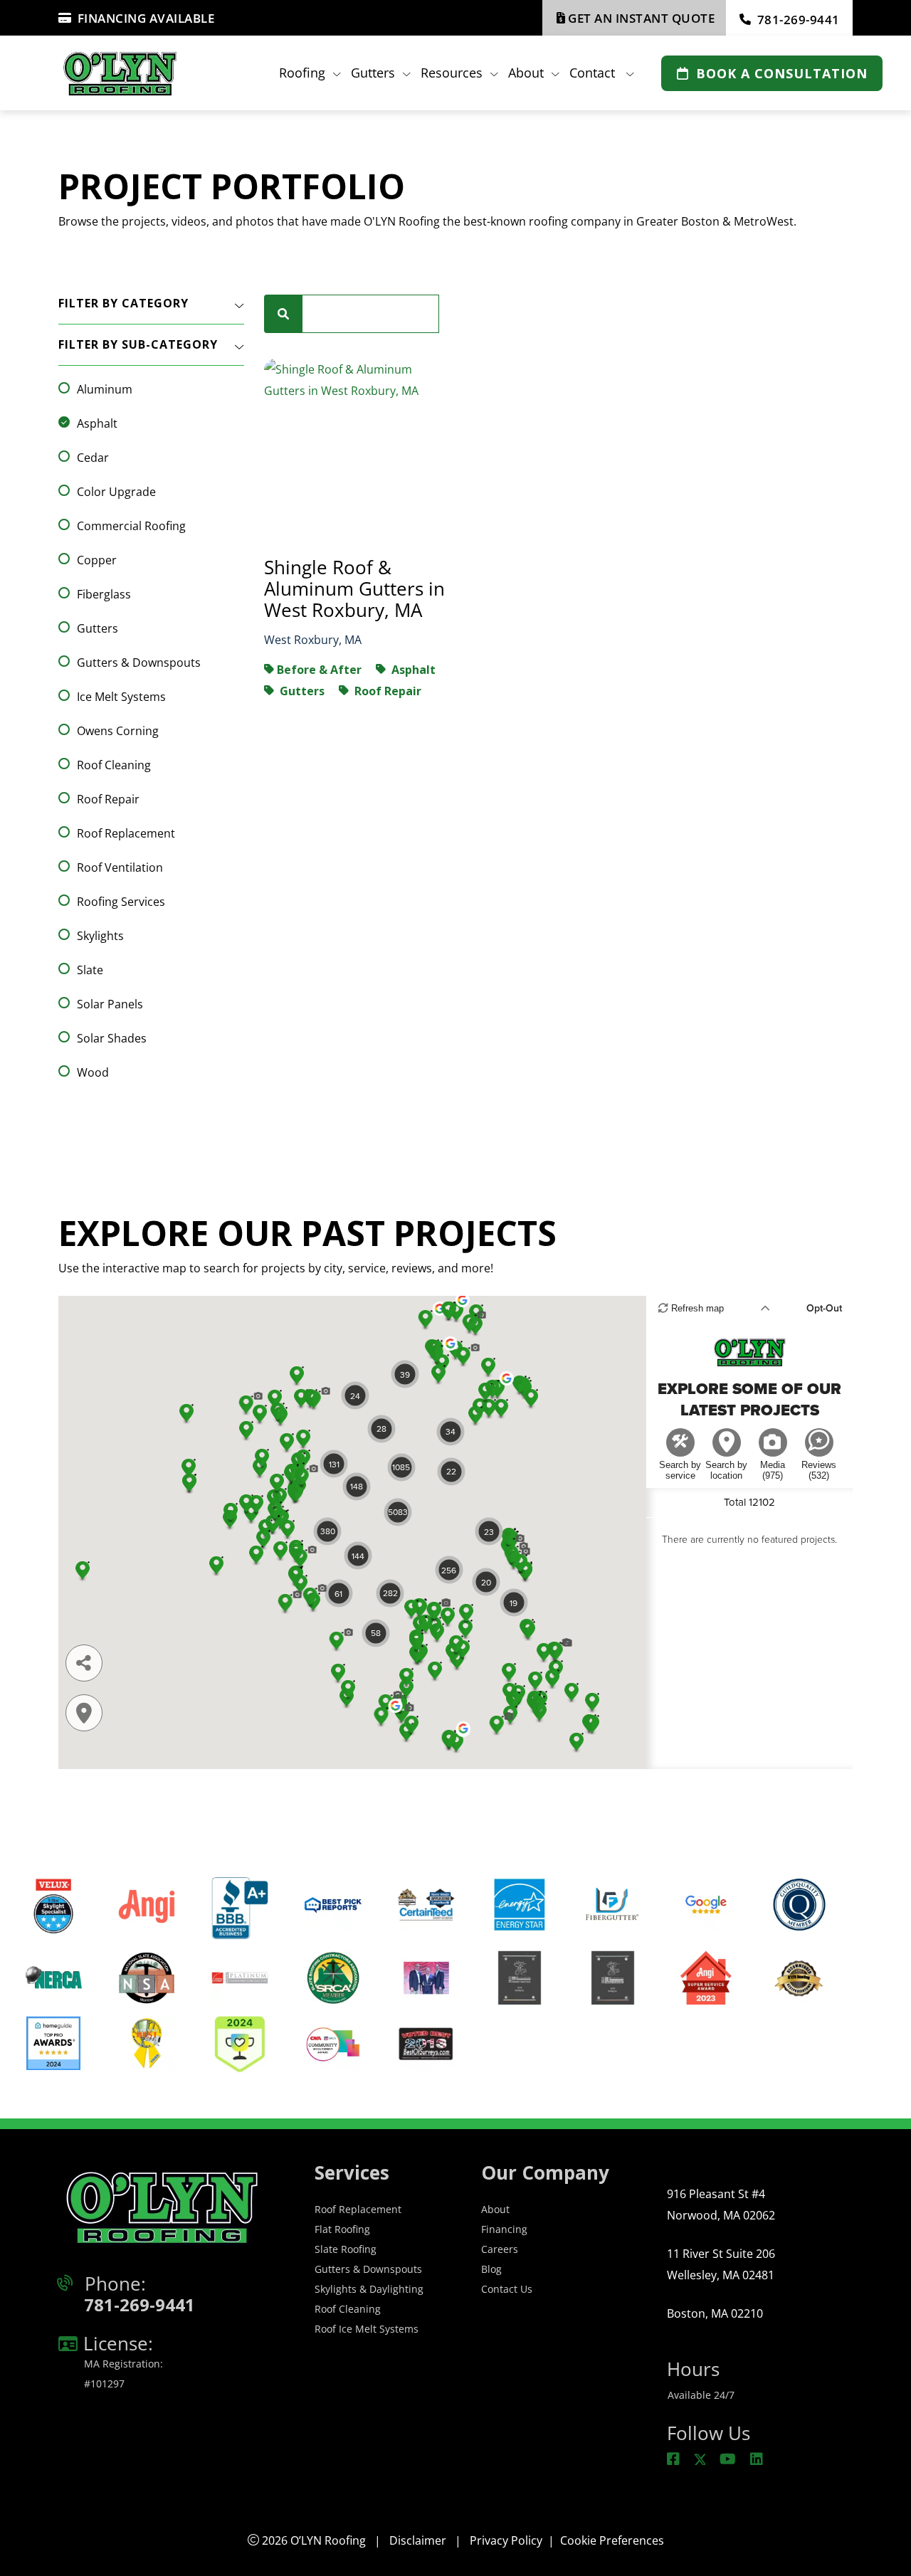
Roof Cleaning (114, 765)
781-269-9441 (799, 20)
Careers (500, 2249)
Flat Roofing (342, 2229)
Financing (504, 2229)
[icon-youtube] (729, 2460)
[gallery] (356, 448)
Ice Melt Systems (121, 697)
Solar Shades (112, 1038)
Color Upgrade (116, 492)
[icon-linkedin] (758, 2460)
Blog (491, 2269)
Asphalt (97, 423)
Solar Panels (110, 1004)
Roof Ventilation (120, 867)
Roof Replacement (126, 833)
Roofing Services (121, 902)
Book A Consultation (782, 73)
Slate (90, 970)
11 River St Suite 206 (721, 2264)
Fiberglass (104, 594)
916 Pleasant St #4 (721, 2205)
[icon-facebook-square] (675, 2460)
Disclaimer (418, 2540)
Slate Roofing (346, 2249)
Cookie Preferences (612, 2540)
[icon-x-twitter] (701, 2460)
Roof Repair (108, 799)
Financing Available (146, 18)
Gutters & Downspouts (139, 663)
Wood (93, 1072)
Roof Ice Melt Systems (367, 2329)
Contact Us (507, 2289)
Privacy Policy (506, 2540)
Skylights (100, 936)
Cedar (93, 458)
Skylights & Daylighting (369, 2289)
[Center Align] (283, 314)
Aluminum (105, 389)
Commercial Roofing (131, 526)
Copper (97, 560)
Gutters (98, 628)
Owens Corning (118, 731)
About (495, 2209)
